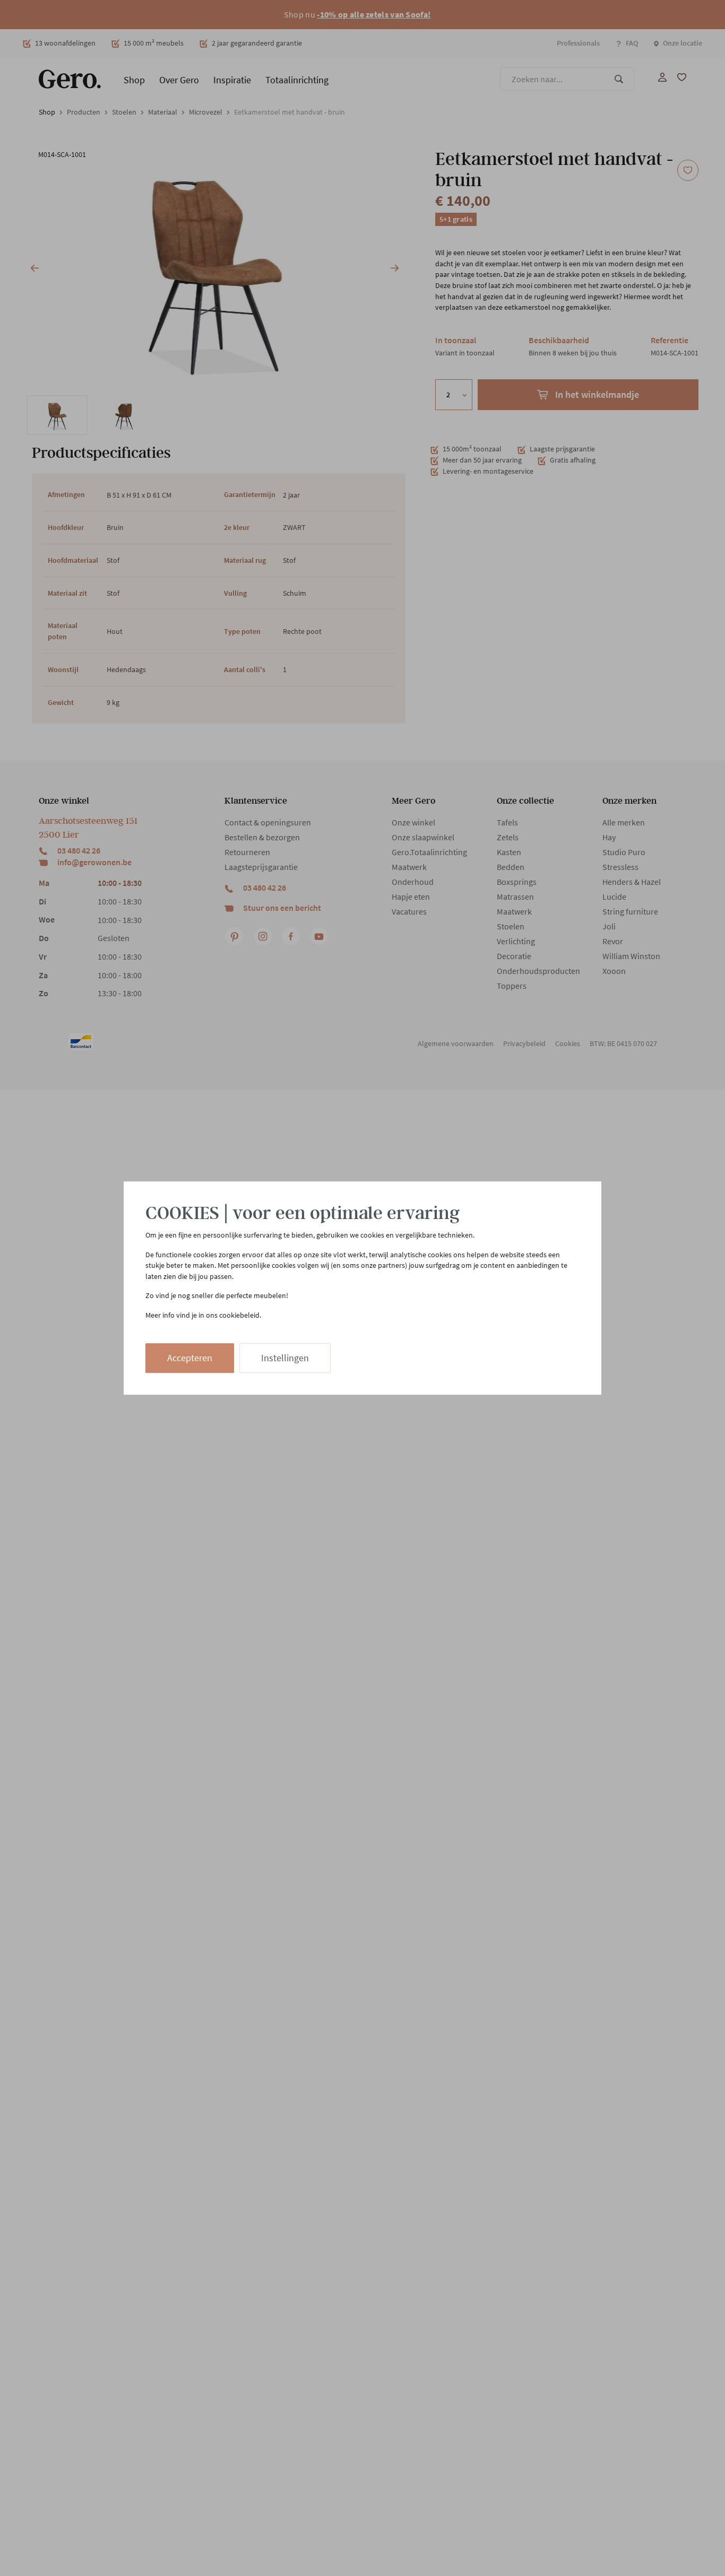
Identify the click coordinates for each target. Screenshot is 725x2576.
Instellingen (285, 1358)
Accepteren (190, 1358)
